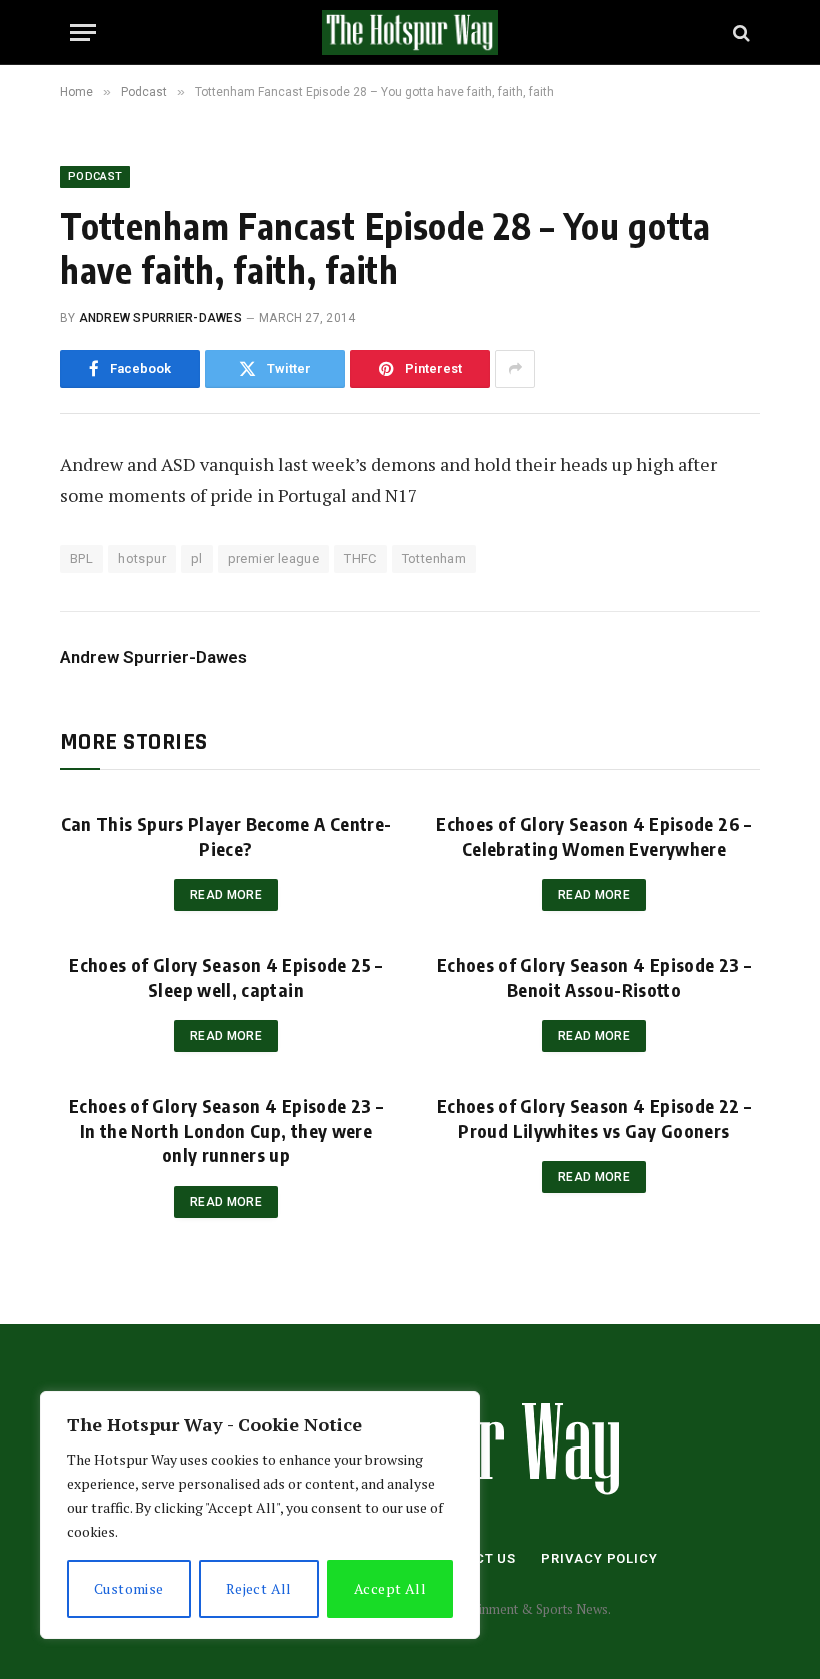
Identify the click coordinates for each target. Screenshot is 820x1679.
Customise (129, 1588)
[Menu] (83, 32)
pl (197, 558)
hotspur (142, 558)
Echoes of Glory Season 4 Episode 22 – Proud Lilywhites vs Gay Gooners (594, 1117)
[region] (260, 1515)
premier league (273, 558)
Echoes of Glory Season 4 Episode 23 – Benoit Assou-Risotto (594, 976)
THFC (360, 558)
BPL (81, 558)
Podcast (95, 176)
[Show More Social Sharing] (515, 369)
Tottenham (434, 558)
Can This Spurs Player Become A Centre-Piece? (226, 835)
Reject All (259, 1588)
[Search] (739, 32)
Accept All (390, 1588)
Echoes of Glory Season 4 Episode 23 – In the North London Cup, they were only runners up (226, 1130)
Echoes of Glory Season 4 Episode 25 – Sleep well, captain (225, 976)
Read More (226, 895)
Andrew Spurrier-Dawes (160, 318)
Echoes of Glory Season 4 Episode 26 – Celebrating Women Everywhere (593, 835)
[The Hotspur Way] (410, 32)
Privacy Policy (599, 1558)
